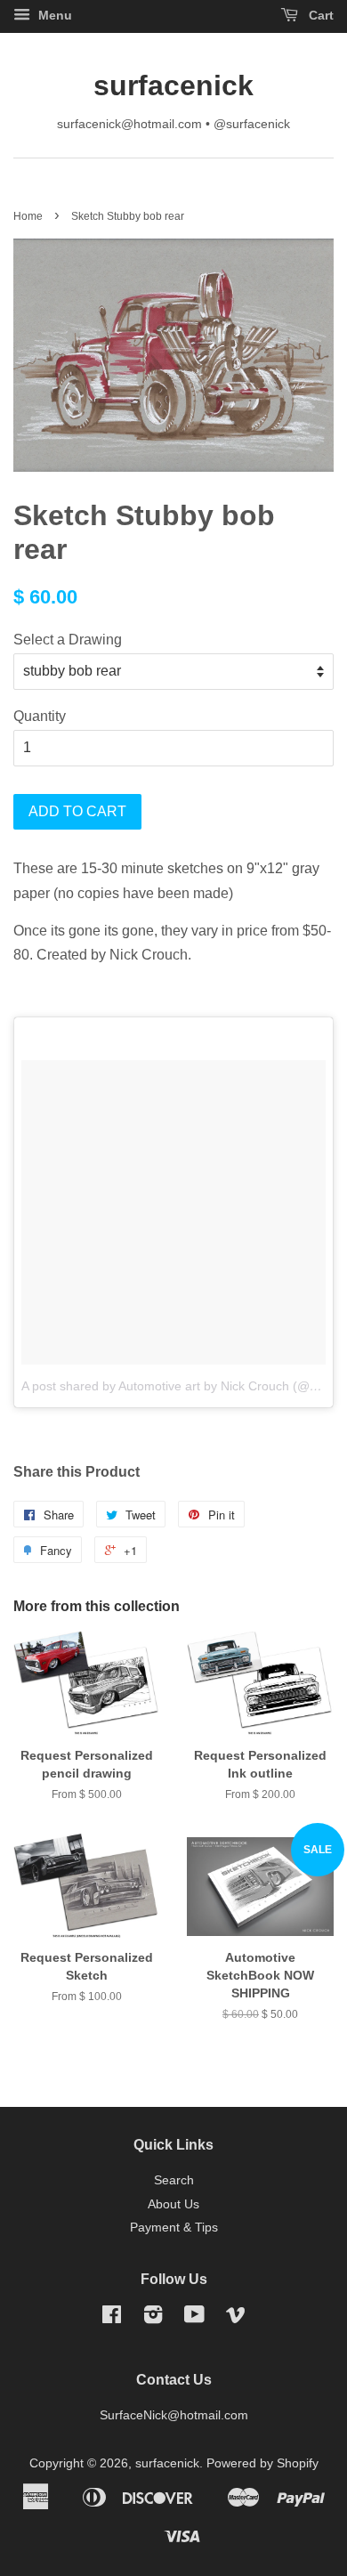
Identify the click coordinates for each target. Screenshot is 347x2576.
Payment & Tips (174, 2228)
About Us (173, 2204)
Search (174, 2180)
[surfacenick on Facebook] (112, 2318)
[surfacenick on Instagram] (153, 2318)
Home (28, 216)
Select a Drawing (68, 640)
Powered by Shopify (262, 2463)
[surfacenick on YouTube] (194, 2318)
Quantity (40, 716)
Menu (53, 15)
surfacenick (173, 85)
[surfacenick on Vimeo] (236, 2318)
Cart (319, 15)
